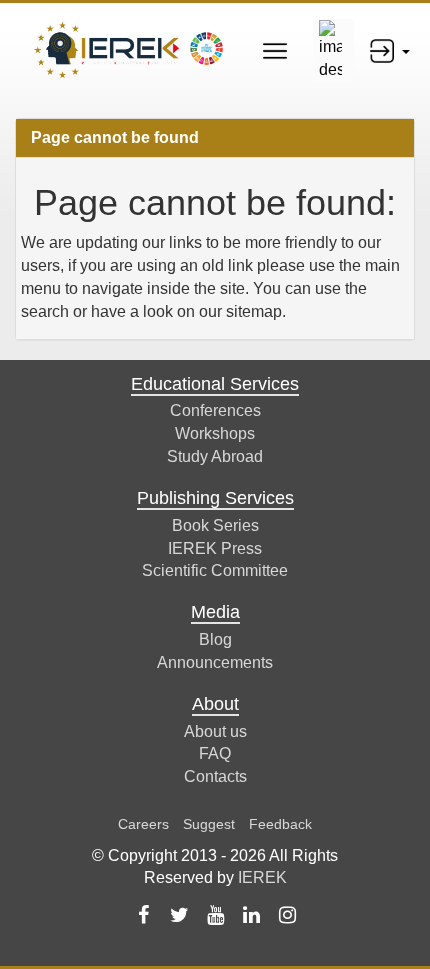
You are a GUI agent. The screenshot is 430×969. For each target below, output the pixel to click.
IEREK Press (215, 548)
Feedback (280, 824)
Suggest (209, 824)
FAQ (215, 753)
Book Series (215, 525)
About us (215, 731)
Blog (215, 639)
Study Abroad (215, 456)
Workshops (215, 433)
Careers (143, 824)
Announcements (215, 662)
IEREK (262, 877)
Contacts (215, 776)
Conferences (215, 410)
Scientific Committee (215, 570)
